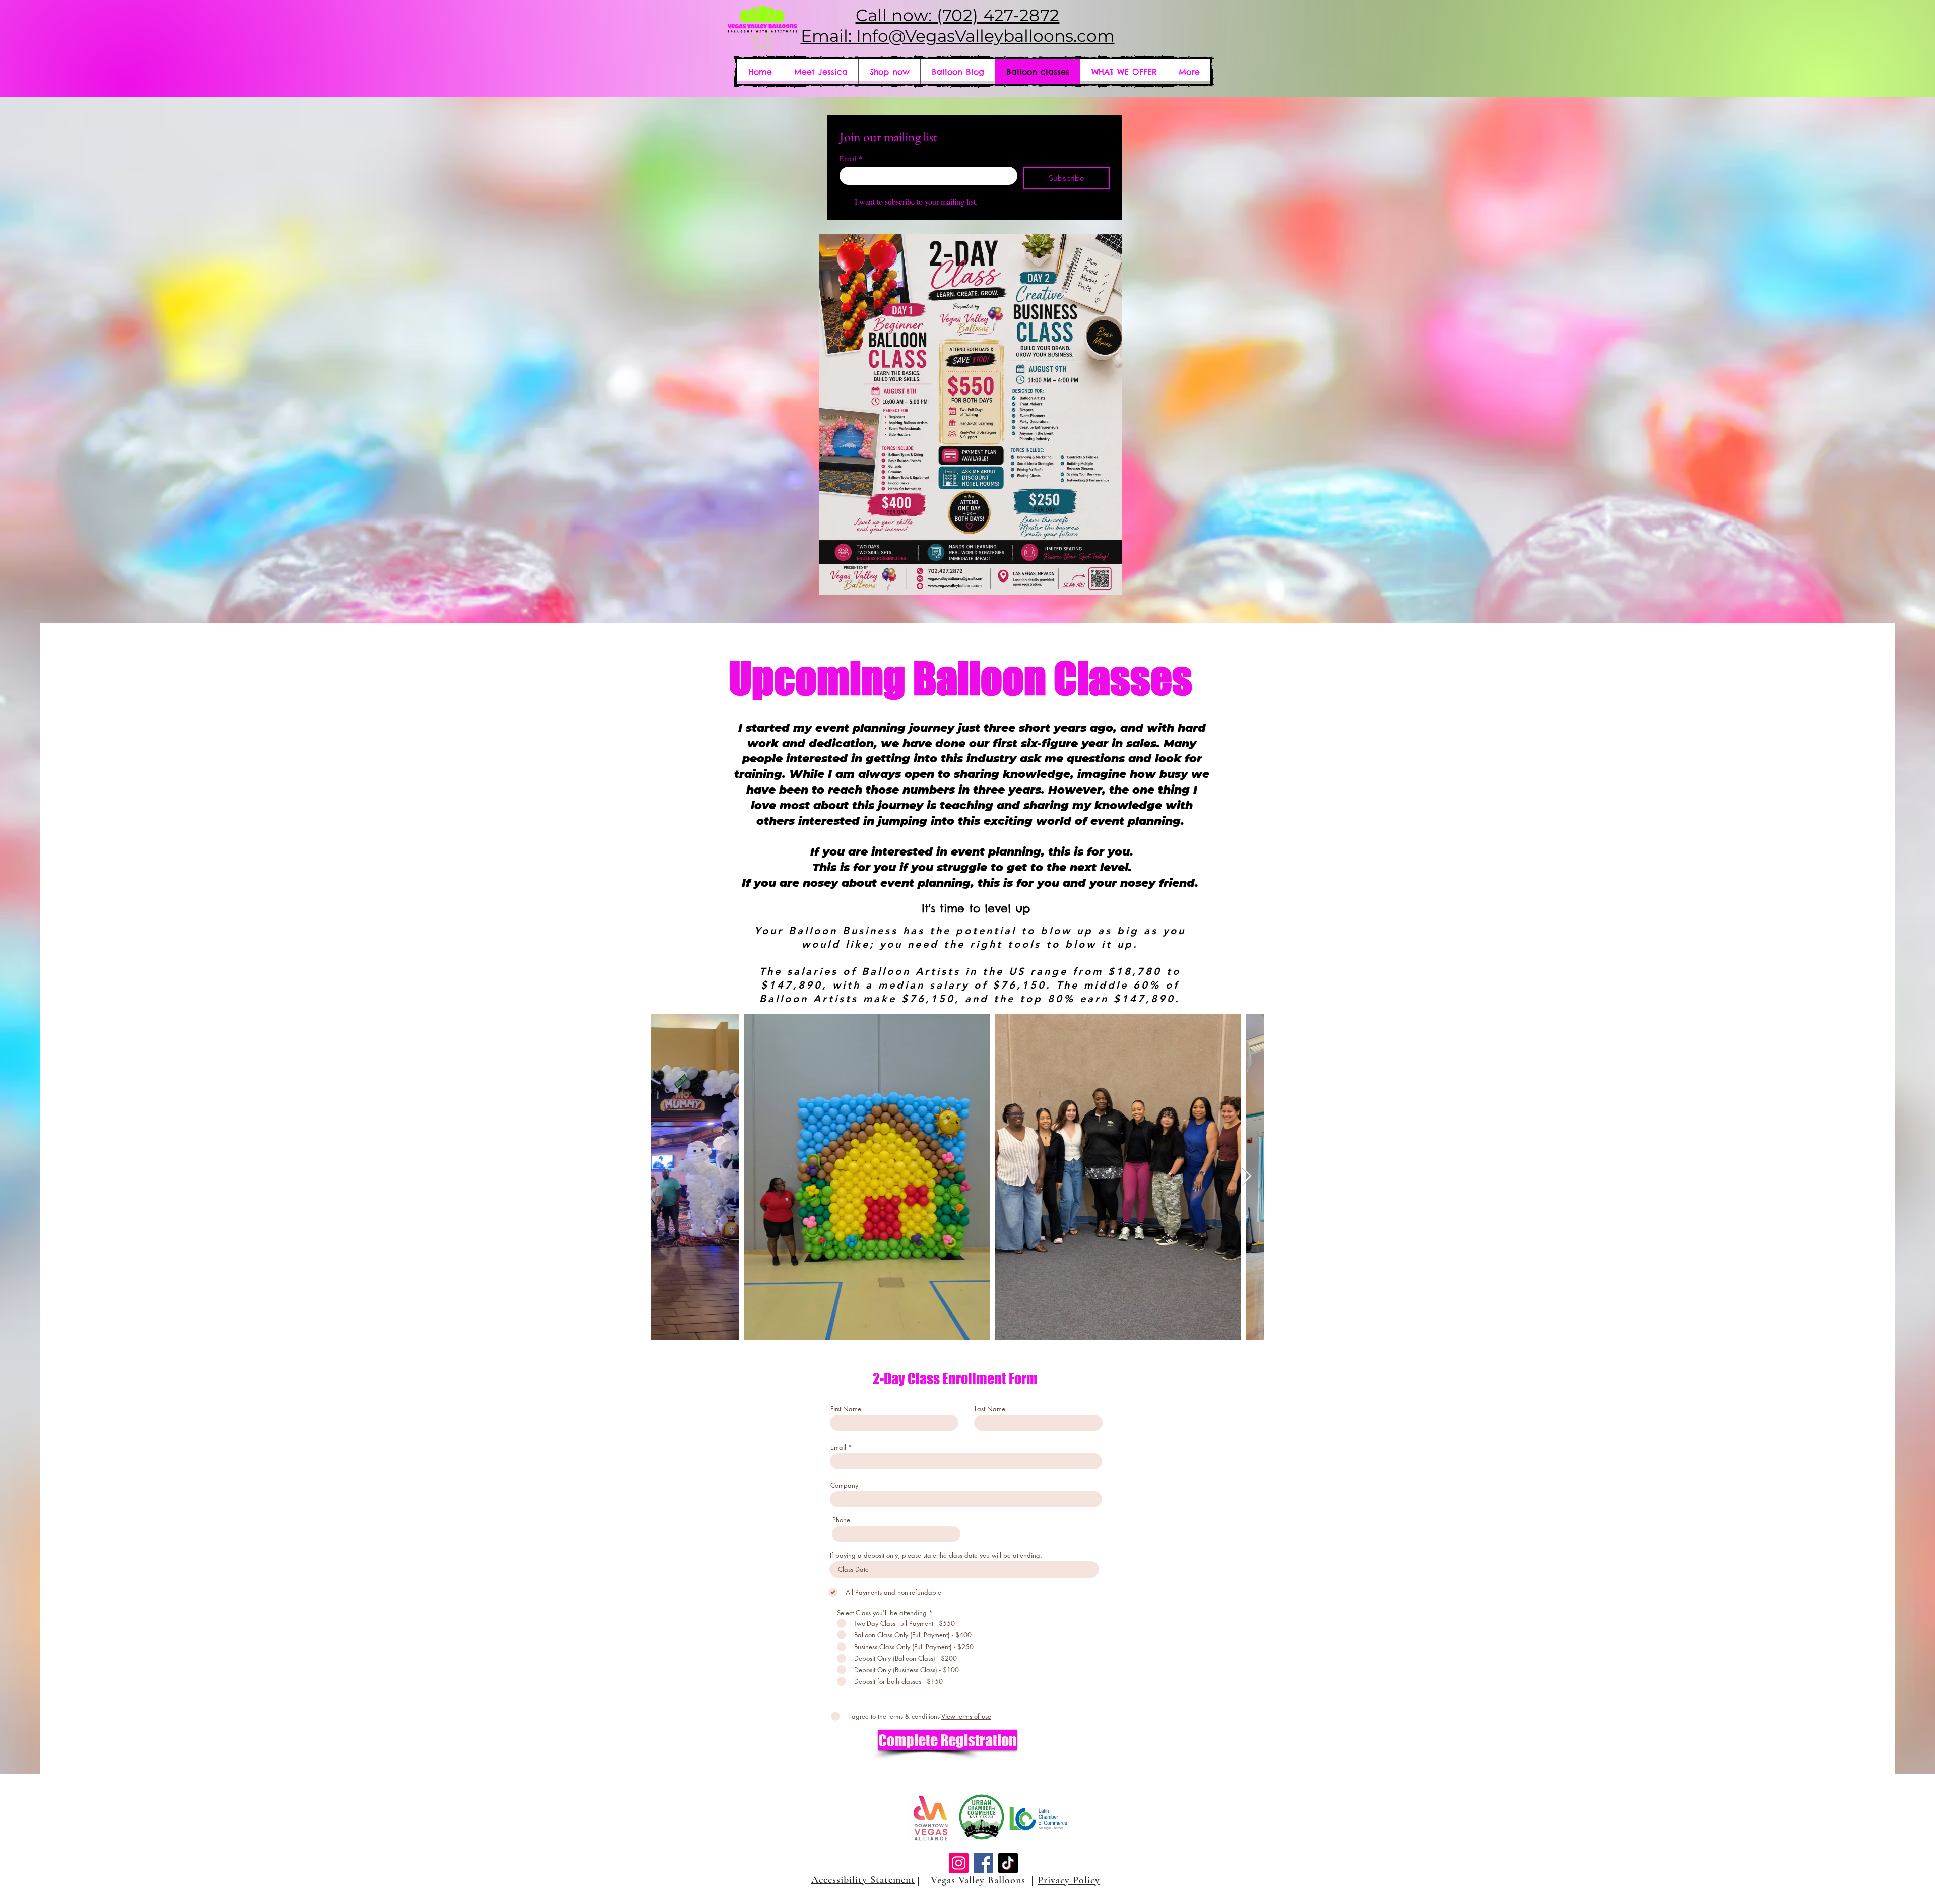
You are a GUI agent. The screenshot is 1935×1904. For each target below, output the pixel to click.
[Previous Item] (668, 1177)
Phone (841, 1520)
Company (844, 1486)
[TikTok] (1008, 1863)
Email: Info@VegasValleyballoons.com (958, 36)
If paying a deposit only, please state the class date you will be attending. (936, 1556)
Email (851, 158)
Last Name (990, 1409)
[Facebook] (983, 1863)
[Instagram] (959, 1863)
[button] (1124, 72)
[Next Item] (1246, 1177)
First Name (846, 1409)
